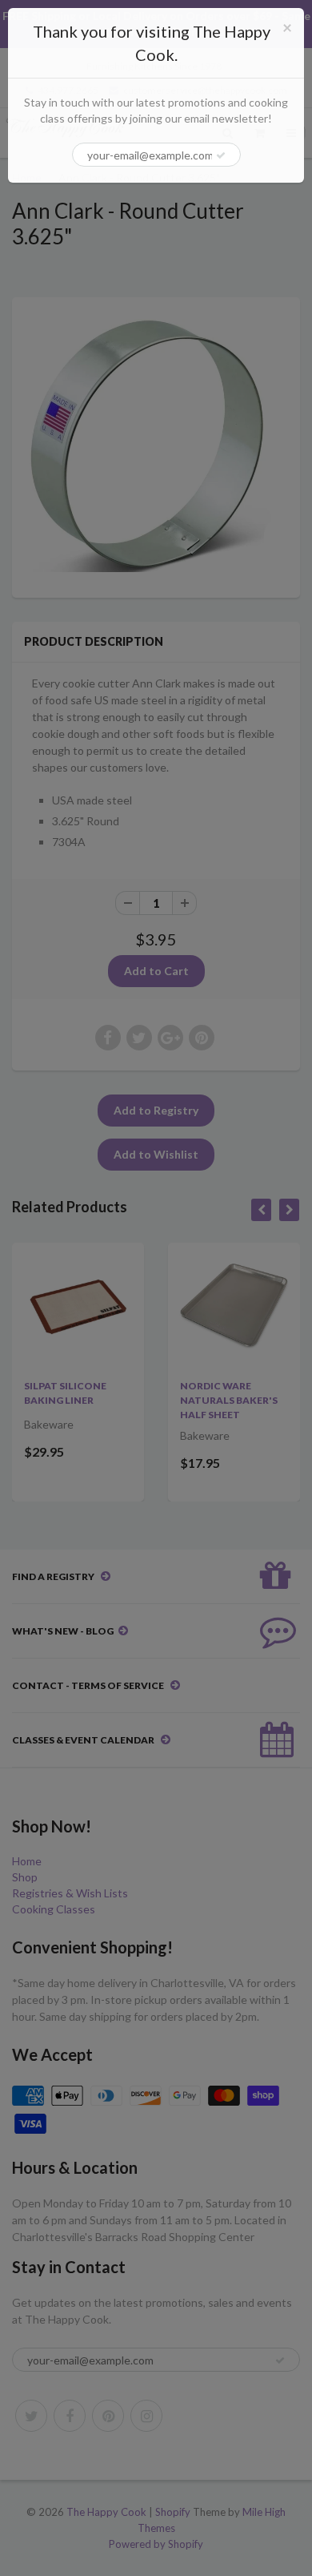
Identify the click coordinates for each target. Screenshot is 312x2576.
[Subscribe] (221, 155)
